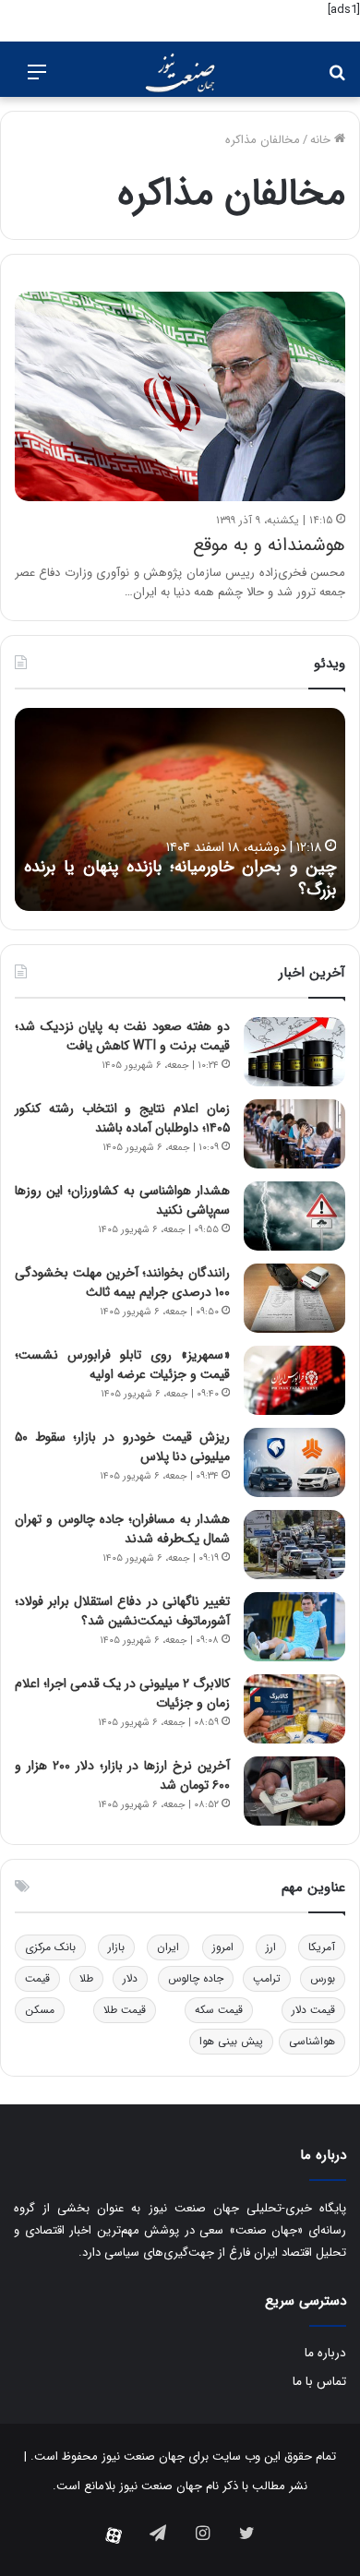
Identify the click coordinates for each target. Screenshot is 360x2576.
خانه (322, 140)
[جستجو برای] (337, 80)
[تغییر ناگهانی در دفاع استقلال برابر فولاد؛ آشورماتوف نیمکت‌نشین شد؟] (294, 1627)
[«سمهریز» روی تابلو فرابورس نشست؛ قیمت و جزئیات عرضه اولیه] (294, 1380)
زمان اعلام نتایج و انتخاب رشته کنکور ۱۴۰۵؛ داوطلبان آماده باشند (122, 1118)
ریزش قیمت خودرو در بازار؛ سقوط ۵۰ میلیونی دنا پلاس (122, 1447)
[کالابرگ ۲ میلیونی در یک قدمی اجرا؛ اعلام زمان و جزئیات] (294, 1709)
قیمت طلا (125, 2010)
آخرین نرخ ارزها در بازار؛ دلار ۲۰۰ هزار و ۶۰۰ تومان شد (122, 1775)
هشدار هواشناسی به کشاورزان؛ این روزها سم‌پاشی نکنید (122, 1200)
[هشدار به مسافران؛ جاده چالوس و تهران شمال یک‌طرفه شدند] (294, 1545)
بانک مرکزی (50, 1947)
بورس (323, 1978)
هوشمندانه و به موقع (269, 545)
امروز (223, 1947)
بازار (116, 1947)
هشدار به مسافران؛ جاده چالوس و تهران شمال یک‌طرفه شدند (122, 1529)
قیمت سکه (219, 2010)
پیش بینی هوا (231, 2041)
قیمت (37, 1978)
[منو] (37, 80)
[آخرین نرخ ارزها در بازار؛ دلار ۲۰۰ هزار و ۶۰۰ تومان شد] (294, 1791)
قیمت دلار (313, 2010)
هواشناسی (312, 2041)
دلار (130, 1978)
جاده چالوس (196, 1978)
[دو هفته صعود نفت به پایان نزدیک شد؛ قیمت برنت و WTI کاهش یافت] (294, 1052)
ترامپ (267, 1978)
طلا (86, 1978)
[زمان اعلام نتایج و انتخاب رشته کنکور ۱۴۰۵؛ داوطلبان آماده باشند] (294, 1134)
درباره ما (325, 2353)
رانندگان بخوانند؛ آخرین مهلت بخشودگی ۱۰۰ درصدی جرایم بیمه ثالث (122, 1282)
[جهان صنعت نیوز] (180, 73)
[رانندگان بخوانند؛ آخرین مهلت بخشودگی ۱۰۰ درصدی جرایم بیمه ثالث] (294, 1298)
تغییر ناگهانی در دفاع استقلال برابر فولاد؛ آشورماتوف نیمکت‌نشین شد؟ (122, 1611)
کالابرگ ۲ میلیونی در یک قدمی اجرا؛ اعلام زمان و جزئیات (122, 1693)
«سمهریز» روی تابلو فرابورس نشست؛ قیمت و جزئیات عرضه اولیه (122, 1365)
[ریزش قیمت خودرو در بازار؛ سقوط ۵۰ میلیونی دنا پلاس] (294, 1462)
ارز (271, 1947)
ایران (168, 1947)
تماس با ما (319, 2382)
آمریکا (322, 1947)
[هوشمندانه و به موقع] (180, 396)
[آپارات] (114, 2535)
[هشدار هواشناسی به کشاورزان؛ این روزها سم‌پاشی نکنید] (294, 1216)
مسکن (40, 2010)
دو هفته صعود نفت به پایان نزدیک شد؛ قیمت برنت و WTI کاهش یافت (122, 1036)
